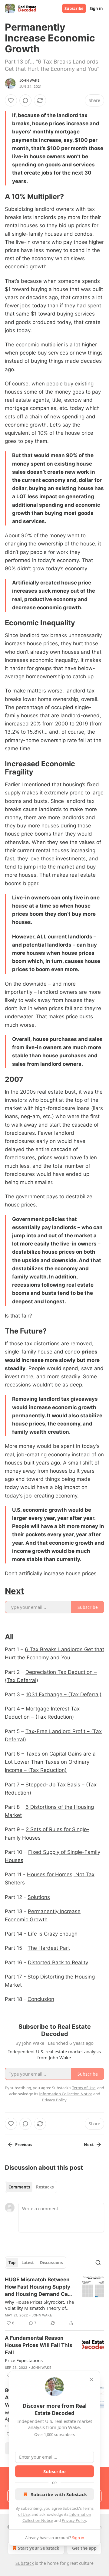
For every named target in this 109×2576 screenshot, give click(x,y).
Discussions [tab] (51, 2263)
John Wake (30, 80)
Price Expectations (24, 2360)
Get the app (84, 2548)
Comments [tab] (19, 2187)
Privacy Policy (74, 2520)
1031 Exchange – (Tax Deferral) (64, 1694)
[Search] (98, 2263)
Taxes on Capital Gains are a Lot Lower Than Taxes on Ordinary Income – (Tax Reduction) (50, 1762)
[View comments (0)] (25, 100)
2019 (82, 724)
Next (15, 1591)
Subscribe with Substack (59, 2494)
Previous (24, 2145)
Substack (25, 2563)
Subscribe (74, 8)
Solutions (39, 1897)
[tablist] (31, 2187)
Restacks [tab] (45, 2187)
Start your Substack (39, 2548)
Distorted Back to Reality (58, 1962)
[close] (91, 2379)
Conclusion (41, 1999)
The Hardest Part (49, 1948)
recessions (26, 1285)
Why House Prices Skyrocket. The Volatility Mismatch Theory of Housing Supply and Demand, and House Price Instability (39, 2305)
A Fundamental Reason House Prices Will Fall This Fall (39, 2345)
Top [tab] (12, 2263)
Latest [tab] (28, 2263)
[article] (54, 2301)
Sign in (96, 8)
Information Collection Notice (66, 2094)
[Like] (11, 100)
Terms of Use (84, 2088)
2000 (62, 724)
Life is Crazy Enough (53, 1934)
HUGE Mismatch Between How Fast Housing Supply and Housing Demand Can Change (38, 2287)
